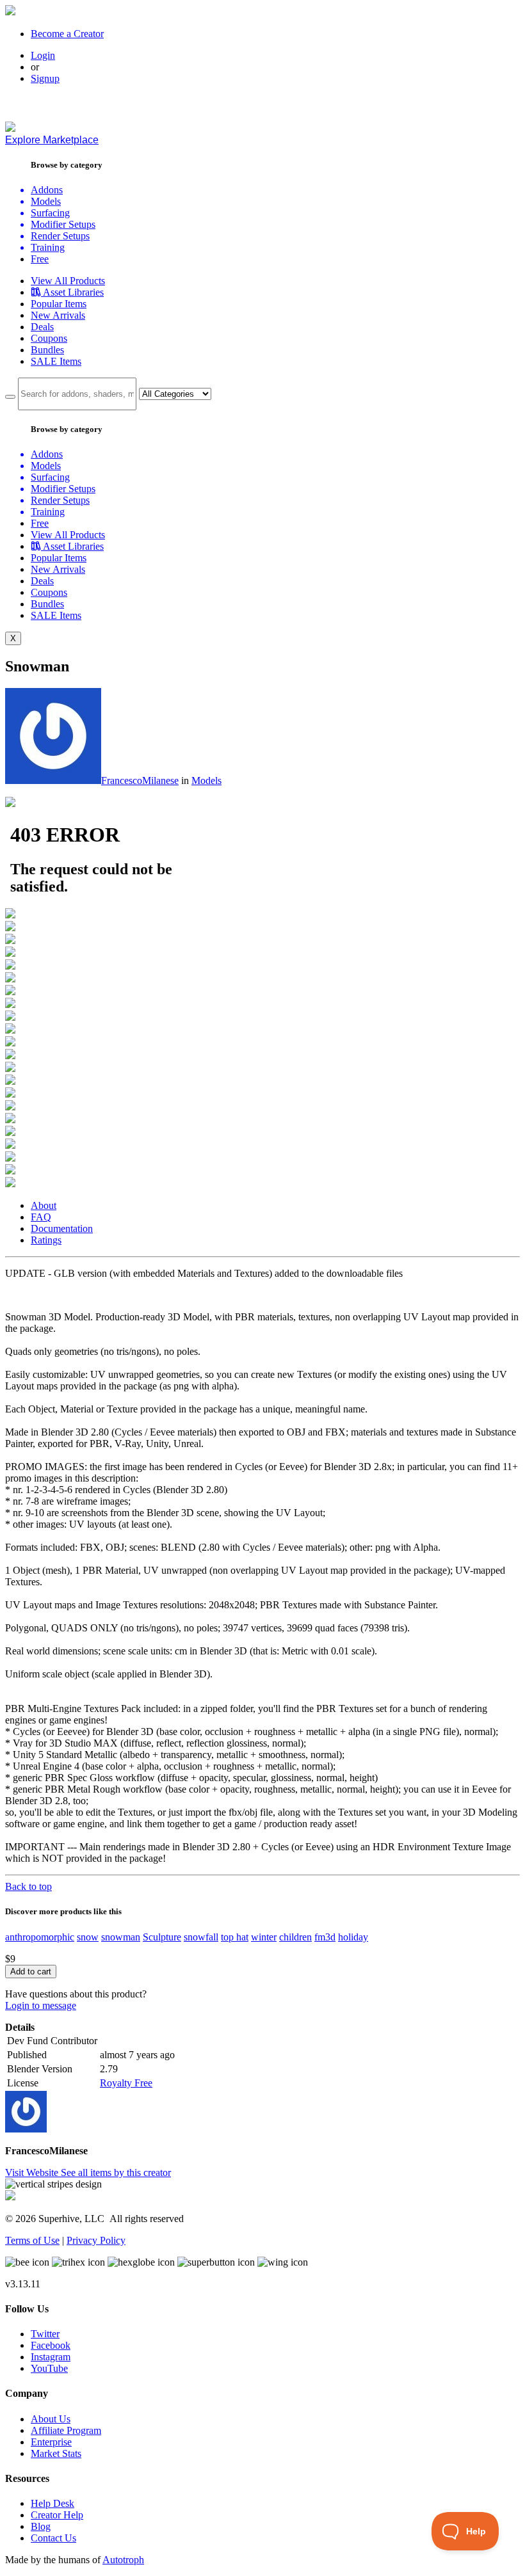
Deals (42, 327)
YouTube (49, 2368)
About (44, 1205)
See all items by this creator (116, 2172)
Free (40, 259)
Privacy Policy (96, 2240)
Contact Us (53, 2538)
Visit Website (33, 2172)
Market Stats (56, 2453)
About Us (51, 2419)
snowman (121, 1937)
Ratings (46, 1240)
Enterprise (51, 2442)
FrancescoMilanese (140, 780)
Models (206, 780)
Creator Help (57, 2515)
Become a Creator (67, 34)
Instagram (51, 2357)
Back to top (28, 1886)
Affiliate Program (66, 2430)
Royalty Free (126, 2083)
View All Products (68, 281)
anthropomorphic (40, 1937)
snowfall (201, 1937)
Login (43, 55)
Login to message (41, 2005)
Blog (41, 2526)
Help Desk (52, 2503)
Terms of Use (32, 2240)
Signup (45, 78)
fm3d (325, 1937)
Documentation (62, 1228)
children (295, 1937)
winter (264, 1937)
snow (88, 1937)
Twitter (45, 2334)
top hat (235, 1937)
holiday (353, 1937)
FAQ (41, 1217)
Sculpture (162, 1937)
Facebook (51, 2345)
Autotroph (123, 2560)
